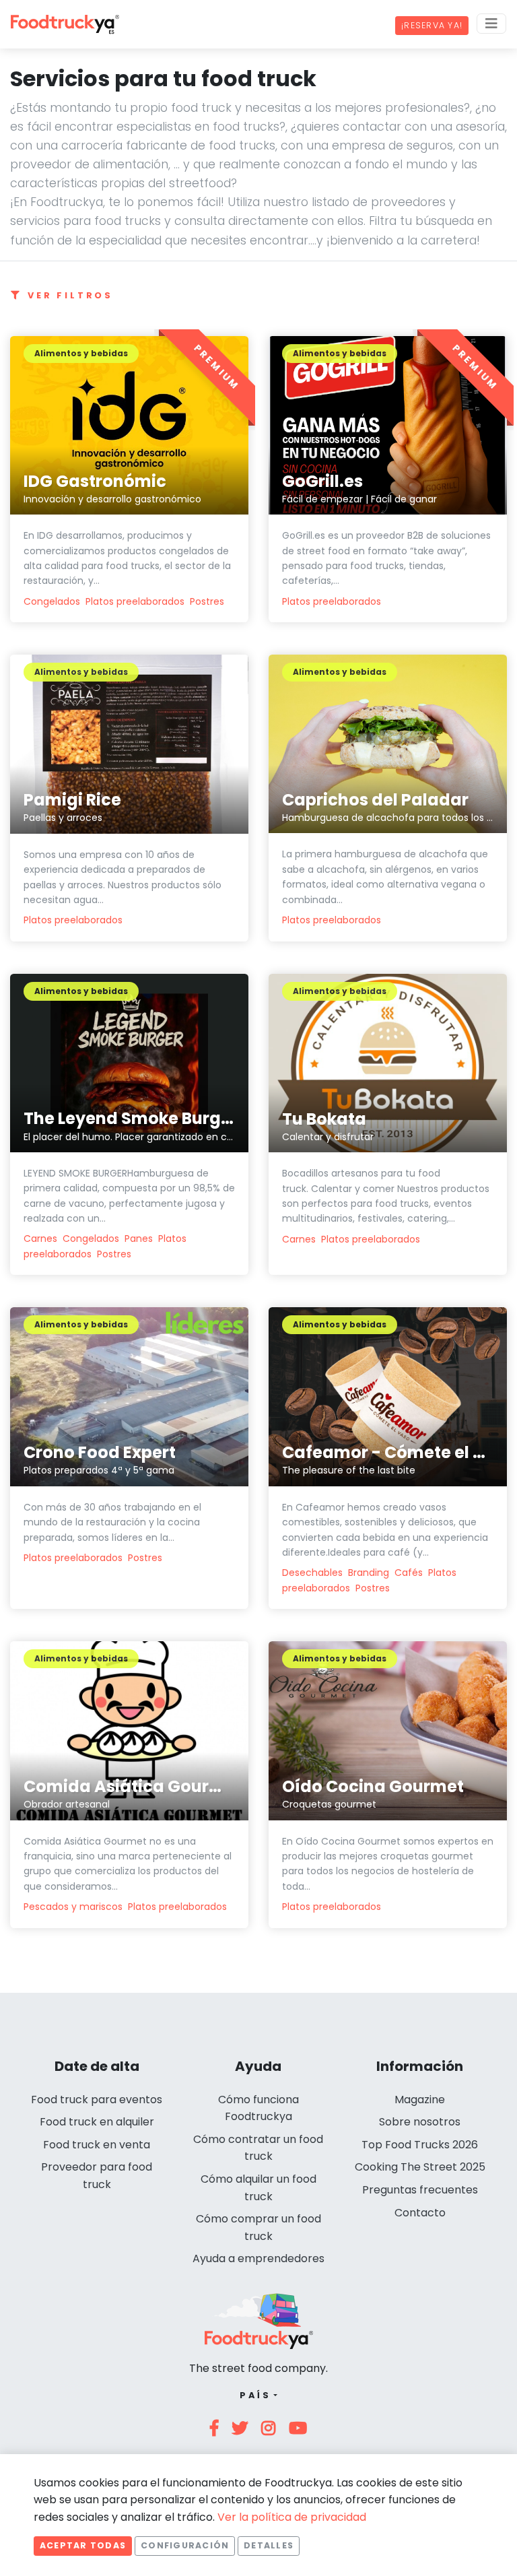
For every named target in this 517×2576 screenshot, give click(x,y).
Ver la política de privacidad (292, 2517)
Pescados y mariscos (73, 1907)
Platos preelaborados (135, 601)
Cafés (409, 1573)
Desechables (312, 1573)
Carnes (40, 1239)
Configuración (185, 2545)
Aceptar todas (83, 2545)
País (255, 2395)
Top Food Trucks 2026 (420, 2145)
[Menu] (491, 24)
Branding (369, 1573)
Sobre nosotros (420, 2122)
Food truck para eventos (97, 2100)
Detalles (269, 2545)
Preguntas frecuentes (420, 2190)
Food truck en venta (97, 2145)
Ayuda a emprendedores (258, 2258)
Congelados (52, 601)
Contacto (420, 2213)
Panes (139, 1239)
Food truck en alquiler (97, 2122)
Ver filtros (70, 295)
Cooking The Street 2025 (420, 2167)
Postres (207, 601)
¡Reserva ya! (432, 25)
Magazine (420, 2100)
